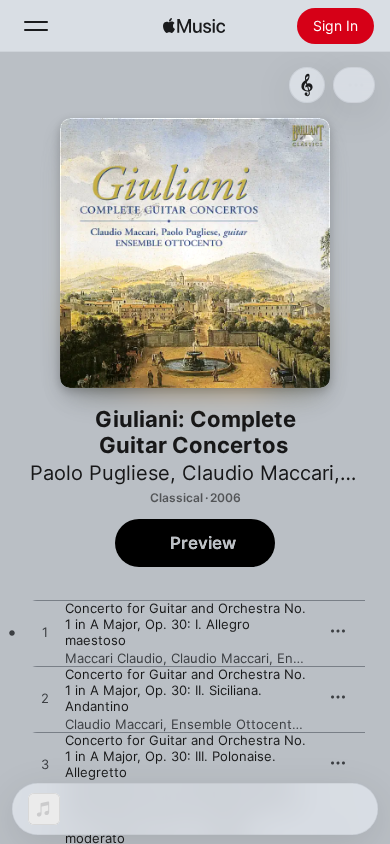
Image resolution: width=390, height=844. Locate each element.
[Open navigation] (36, 26)
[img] (194, 26)
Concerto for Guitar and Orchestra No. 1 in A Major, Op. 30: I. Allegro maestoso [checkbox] (185, 624)
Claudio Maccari (258, 473)
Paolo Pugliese (100, 473)
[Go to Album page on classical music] (307, 85)
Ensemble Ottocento (235, 724)
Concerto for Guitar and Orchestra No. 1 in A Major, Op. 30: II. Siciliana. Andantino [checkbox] (185, 690)
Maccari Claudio (114, 658)
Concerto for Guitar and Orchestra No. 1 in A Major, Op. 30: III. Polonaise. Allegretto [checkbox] (185, 756)
